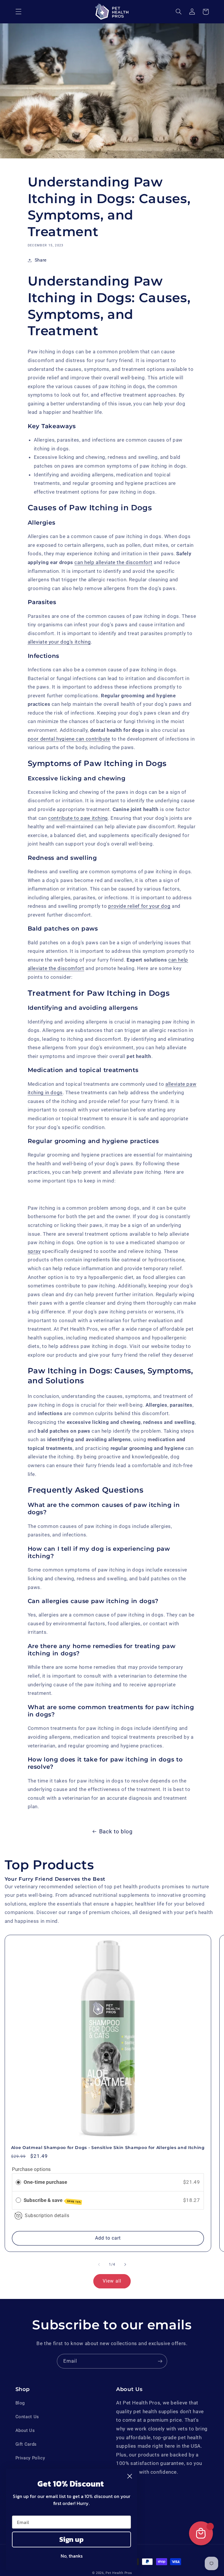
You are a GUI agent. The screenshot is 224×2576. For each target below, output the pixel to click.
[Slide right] (125, 2264)
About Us (25, 2430)
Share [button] (41, 260)
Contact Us (27, 2417)
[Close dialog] (130, 2476)
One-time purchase (45, 2182)
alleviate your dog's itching (59, 642)
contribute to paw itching (78, 818)
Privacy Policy (30, 2458)
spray (34, 1251)
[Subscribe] (160, 2361)
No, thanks (72, 2556)
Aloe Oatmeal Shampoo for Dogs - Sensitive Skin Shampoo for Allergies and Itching (108, 2148)
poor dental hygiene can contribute (69, 739)
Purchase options (31, 2169)
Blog (20, 2403)
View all (112, 2281)
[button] (18, 12)
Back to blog (116, 1831)
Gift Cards (26, 2444)
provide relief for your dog (139, 906)
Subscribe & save (52, 2200)
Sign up (71, 2539)
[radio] (18, 2182)
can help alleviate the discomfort (113, 562)
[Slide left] (99, 2264)
